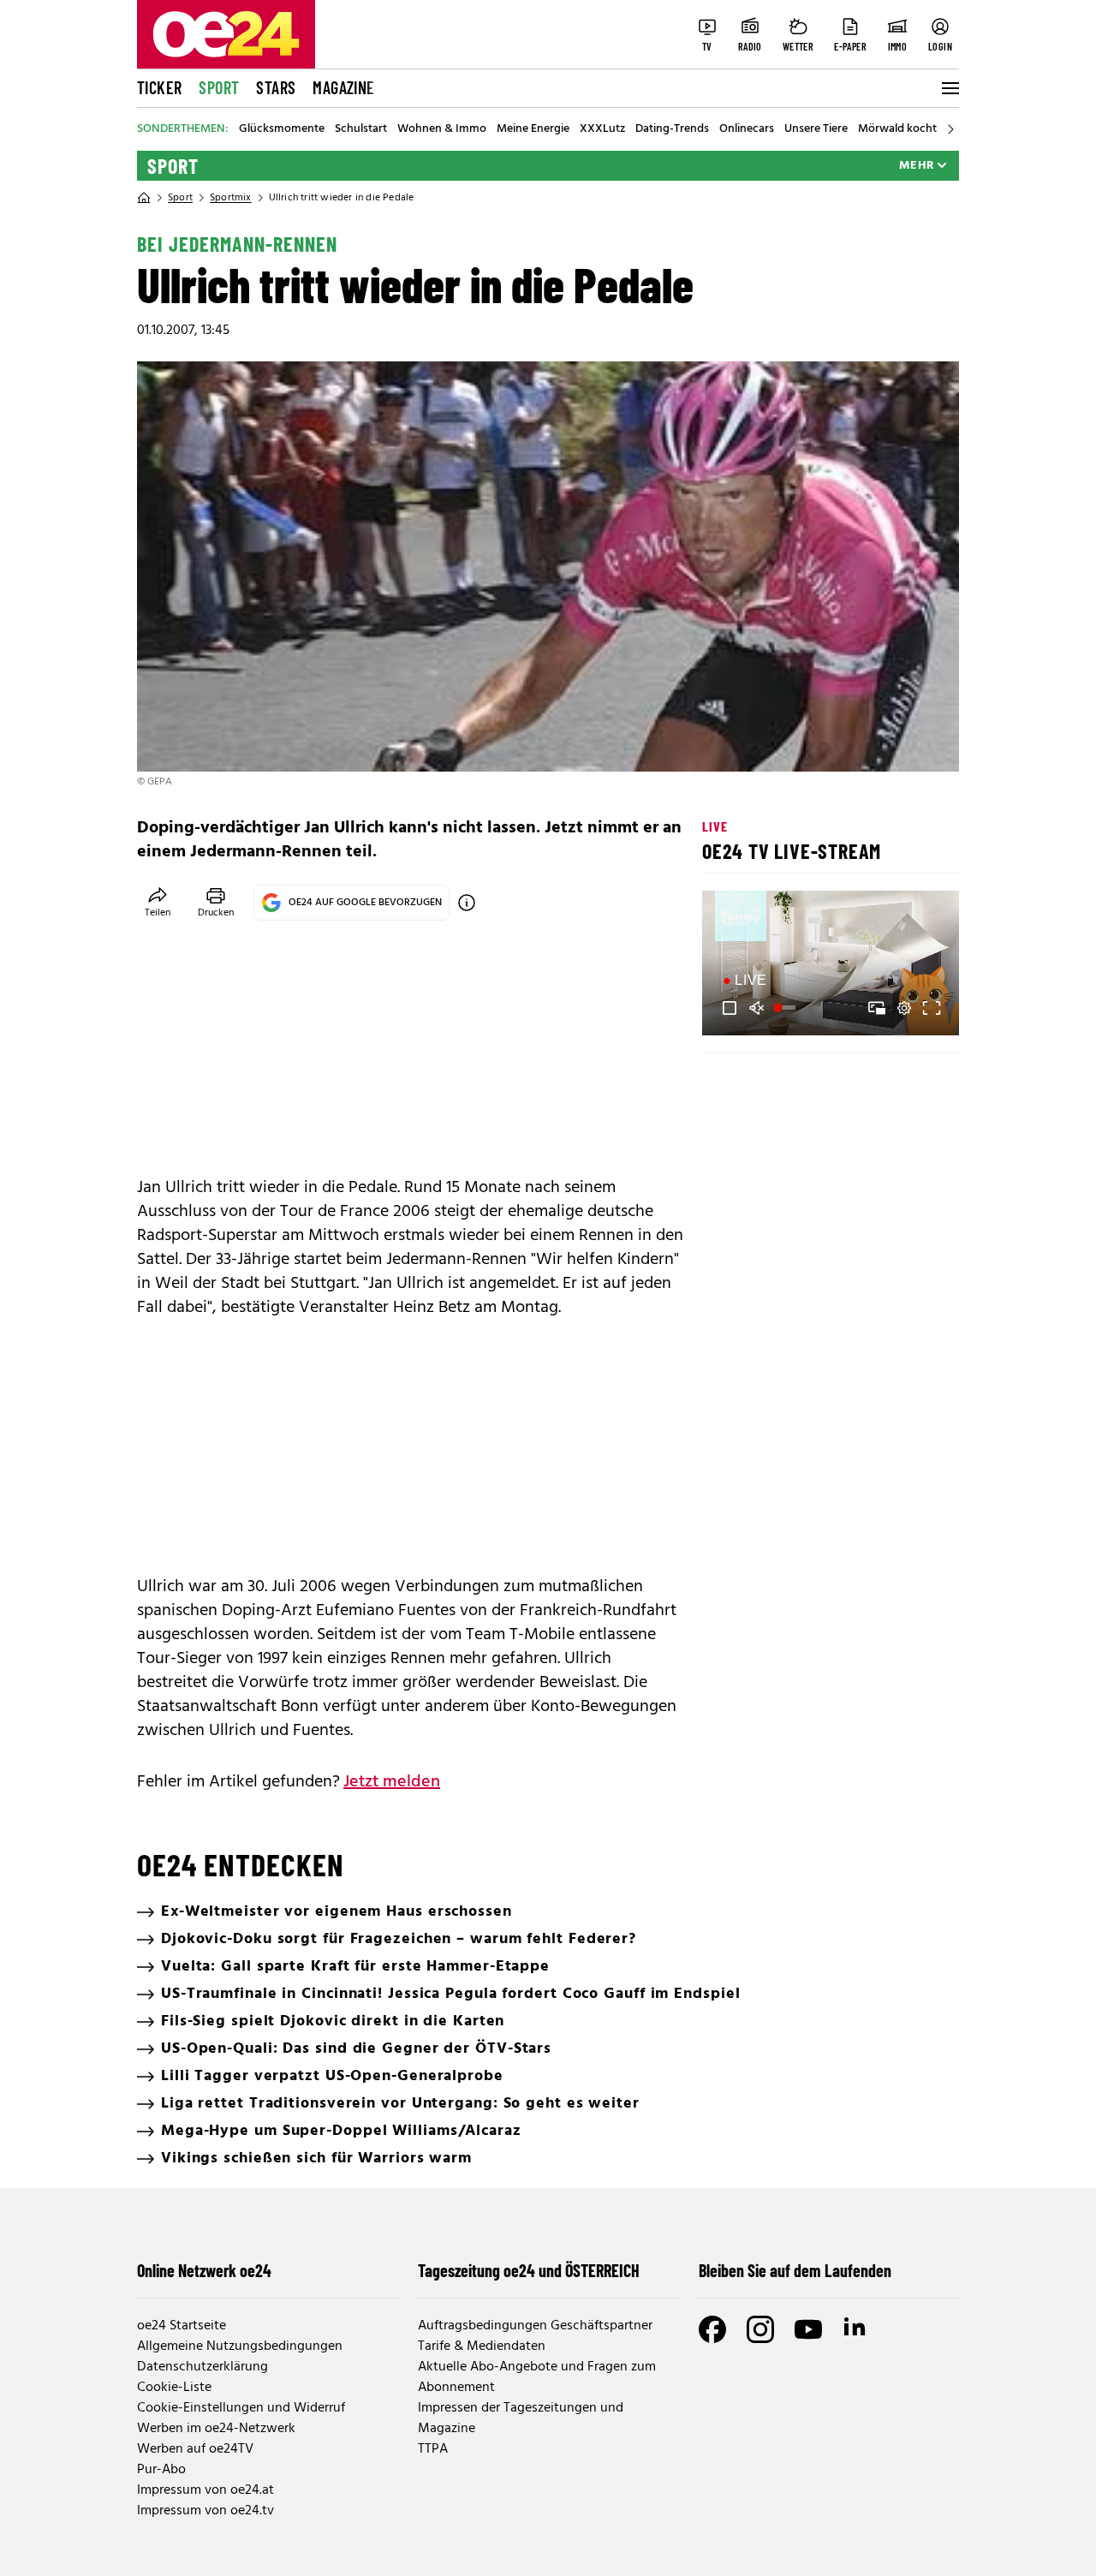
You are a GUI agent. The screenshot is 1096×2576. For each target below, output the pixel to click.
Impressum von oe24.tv (205, 2511)
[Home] (144, 198)
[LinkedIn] (856, 2329)
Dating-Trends (672, 129)
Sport (219, 87)
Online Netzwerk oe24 (204, 2270)
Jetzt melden (392, 1782)
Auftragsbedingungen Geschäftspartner (535, 2326)
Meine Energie (533, 129)
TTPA (433, 2449)
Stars (276, 87)
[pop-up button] (904, 1008)
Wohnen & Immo (442, 129)
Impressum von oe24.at (205, 2490)
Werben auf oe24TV (195, 2449)
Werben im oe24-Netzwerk (216, 2429)
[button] (730, 1008)
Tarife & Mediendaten (482, 2346)
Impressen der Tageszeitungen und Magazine (521, 2418)
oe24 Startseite (182, 2326)
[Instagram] (760, 2329)
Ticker (159, 87)
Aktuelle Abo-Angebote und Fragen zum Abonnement (537, 2377)
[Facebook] (712, 2329)
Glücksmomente (282, 129)
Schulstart (361, 129)
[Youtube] (808, 2329)
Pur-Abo (161, 2470)
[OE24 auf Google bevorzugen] (467, 903)
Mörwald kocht (897, 129)
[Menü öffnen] (949, 88)
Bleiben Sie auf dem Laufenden (795, 2270)
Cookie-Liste (174, 2388)
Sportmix (231, 198)
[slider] (786, 1008)
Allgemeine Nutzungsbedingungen (240, 2346)
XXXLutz (602, 129)
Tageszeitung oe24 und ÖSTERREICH (529, 2270)
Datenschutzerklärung (203, 2367)
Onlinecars (747, 129)
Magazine (343, 87)
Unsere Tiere (816, 129)
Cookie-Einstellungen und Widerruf (241, 2408)
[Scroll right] (950, 129)
